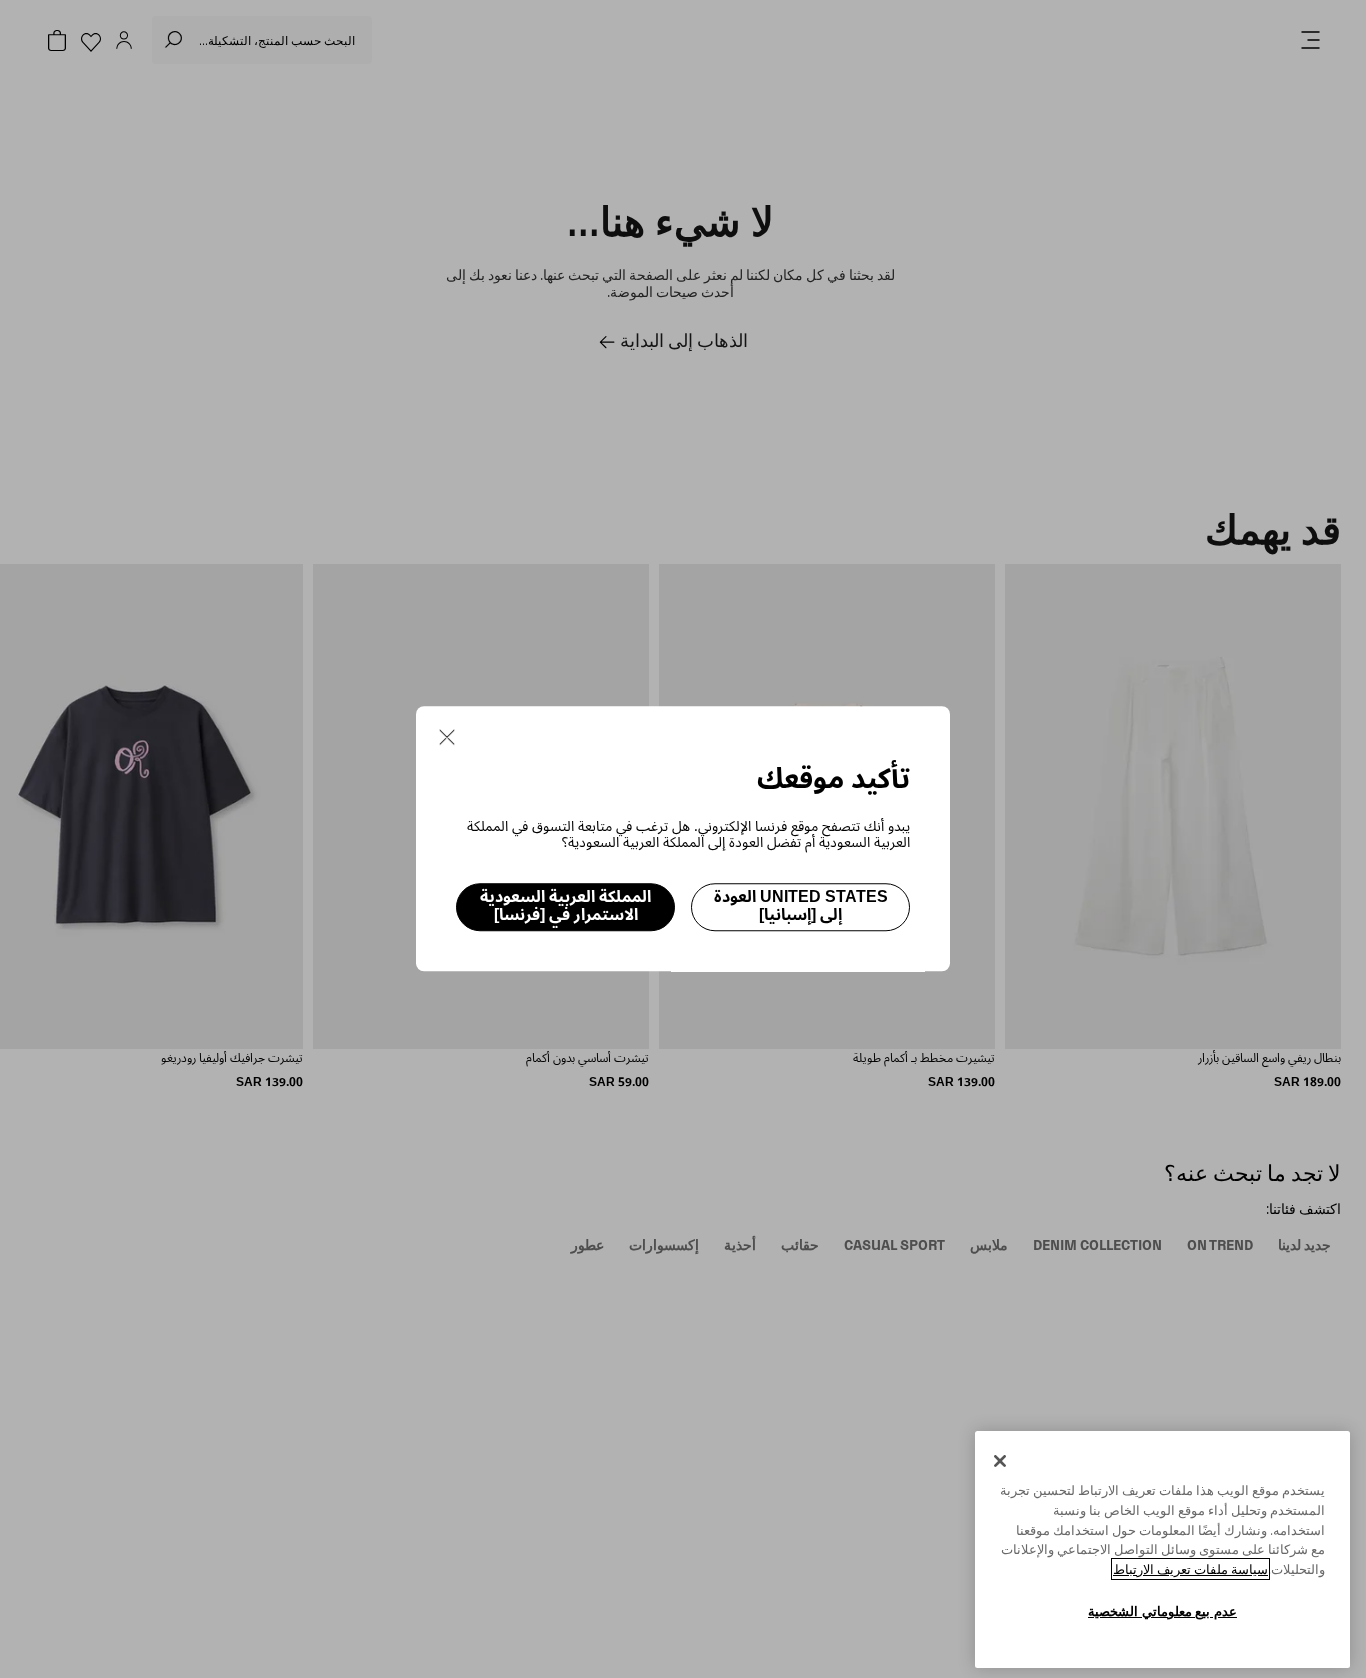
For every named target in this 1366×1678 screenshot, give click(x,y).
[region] (1162, 1549)
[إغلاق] (1000, 1461)
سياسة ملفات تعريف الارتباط (1190, 1569)
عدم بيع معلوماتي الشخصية (1162, 1611)
